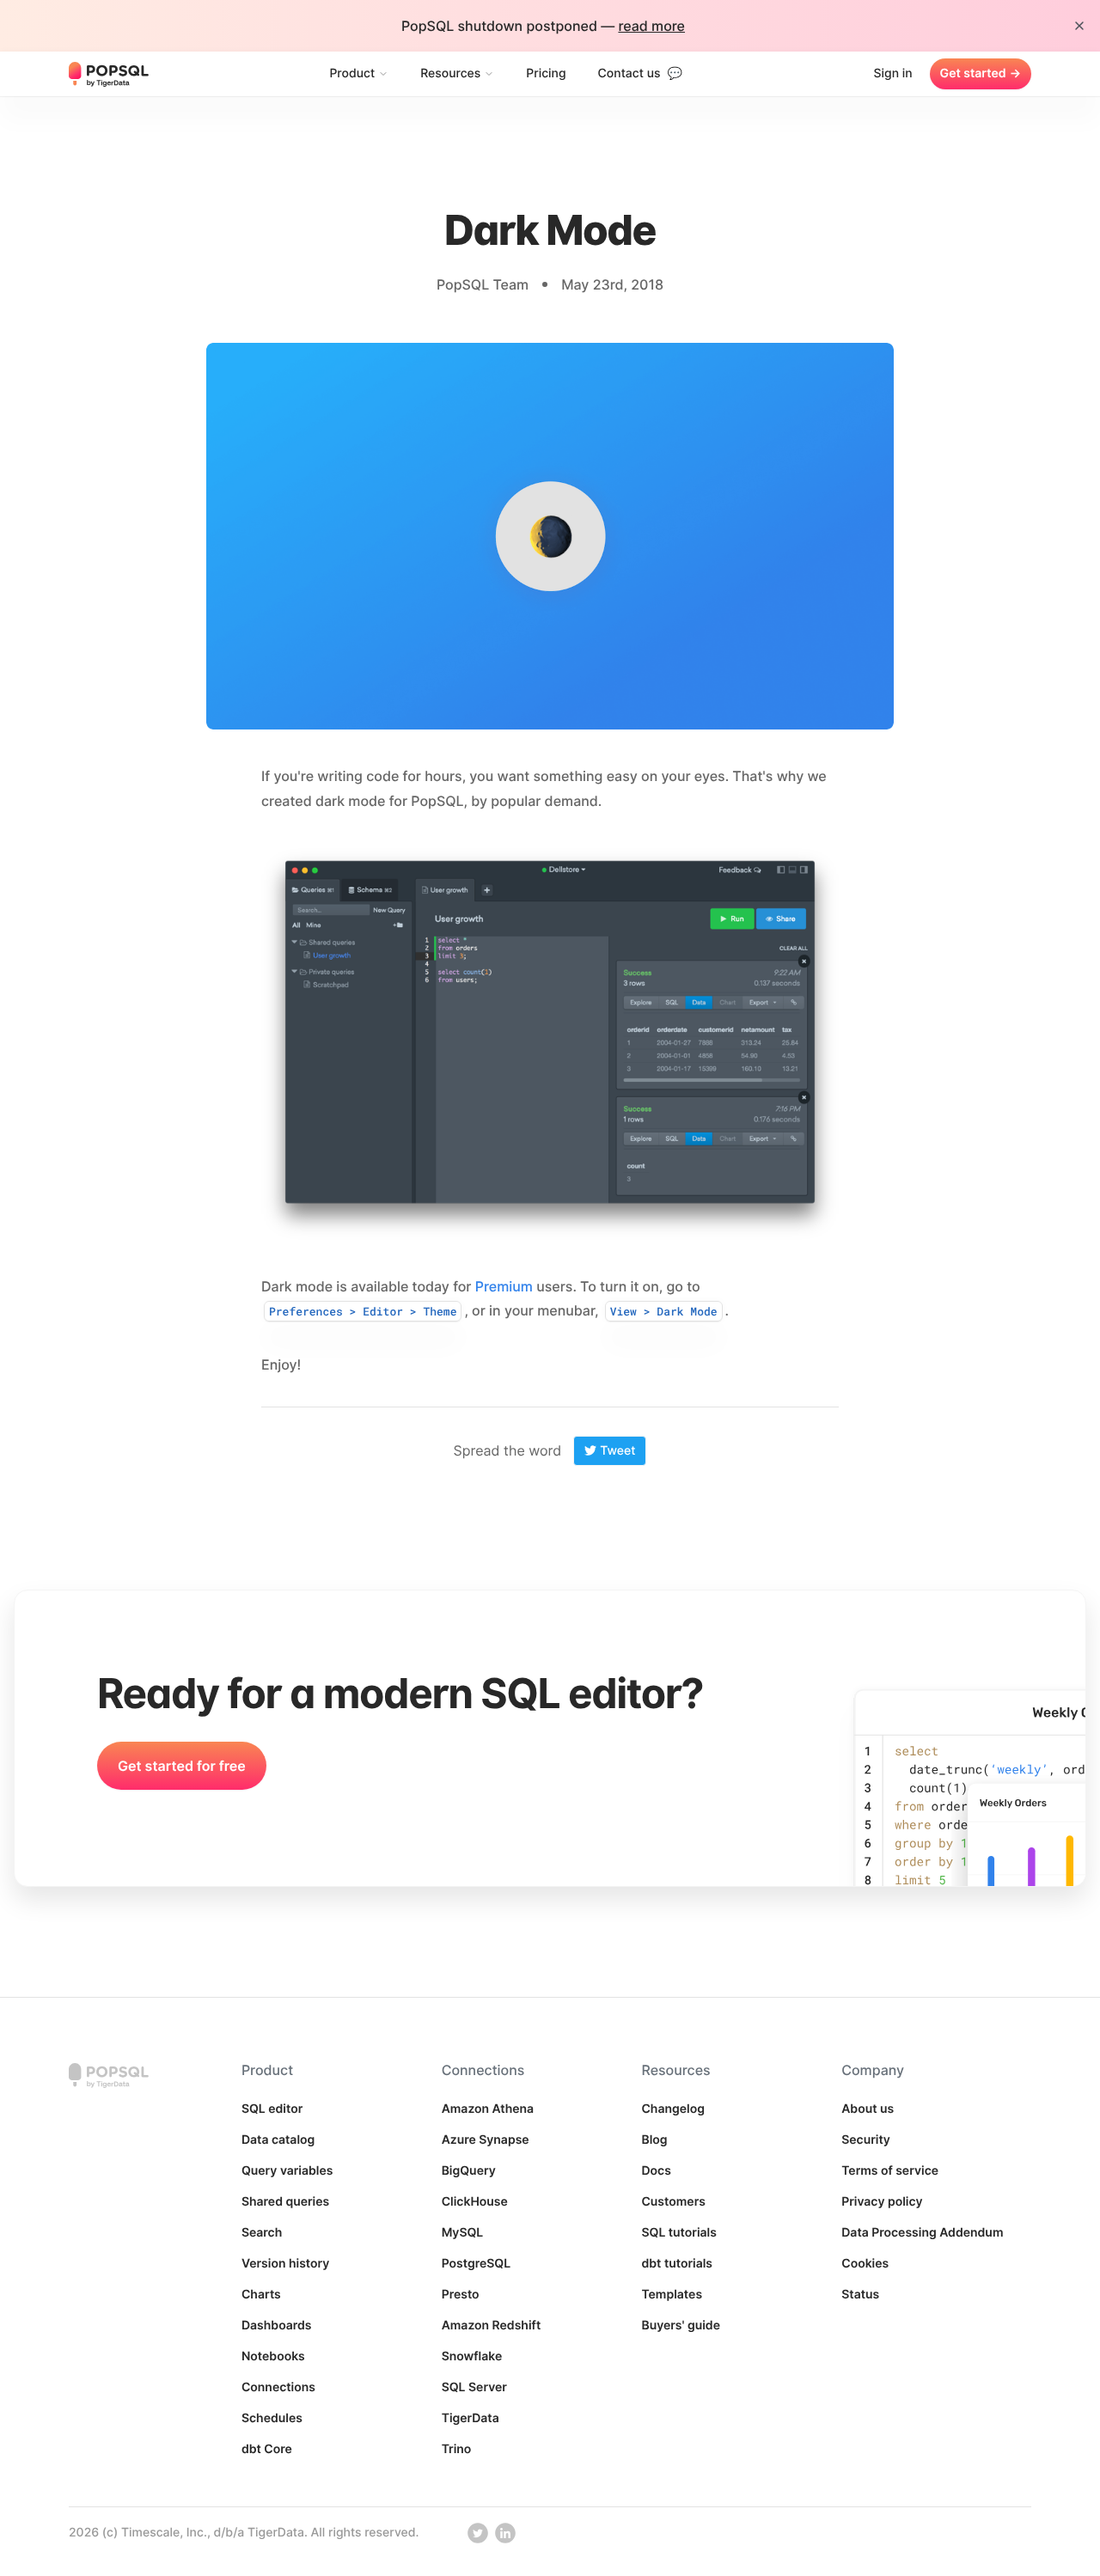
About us (868, 2109)
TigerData (471, 2418)
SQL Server (474, 2387)
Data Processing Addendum (922, 2233)
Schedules (272, 2418)
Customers (673, 2202)
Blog (654, 2140)
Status (860, 2295)
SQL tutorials (679, 2233)
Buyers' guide (681, 2326)
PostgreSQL (477, 2264)
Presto (461, 2295)
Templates (672, 2295)
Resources (450, 73)
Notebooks (273, 2356)
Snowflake (472, 2356)
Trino (457, 2449)
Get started (981, 73)
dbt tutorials (677, 2264)
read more (651, 26)
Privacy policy (882, 2202)
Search (262, 2233)
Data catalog (278, 2140)
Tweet (617, 1451)
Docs (656, 2171)
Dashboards (277, 2326)
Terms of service (890, 2171)
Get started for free (182, 1766)
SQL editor (272, 2109)
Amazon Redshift (492, 2326)
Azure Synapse (486, 2140)
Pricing (546, 73)
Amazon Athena (488, 2109)
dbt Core (267, 2449)
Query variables (287, 2171)
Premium (504, 1286)
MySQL (463, 2233)
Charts (261, 2295)
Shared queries (285, 2202)
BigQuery (469, 2171)
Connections (278, 2387)
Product (352, 73)
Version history (286, 2264)
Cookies (865, 2264)
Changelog (673, 2109)
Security (866, 2140)
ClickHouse (475, 2202)
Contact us (640, 73)
